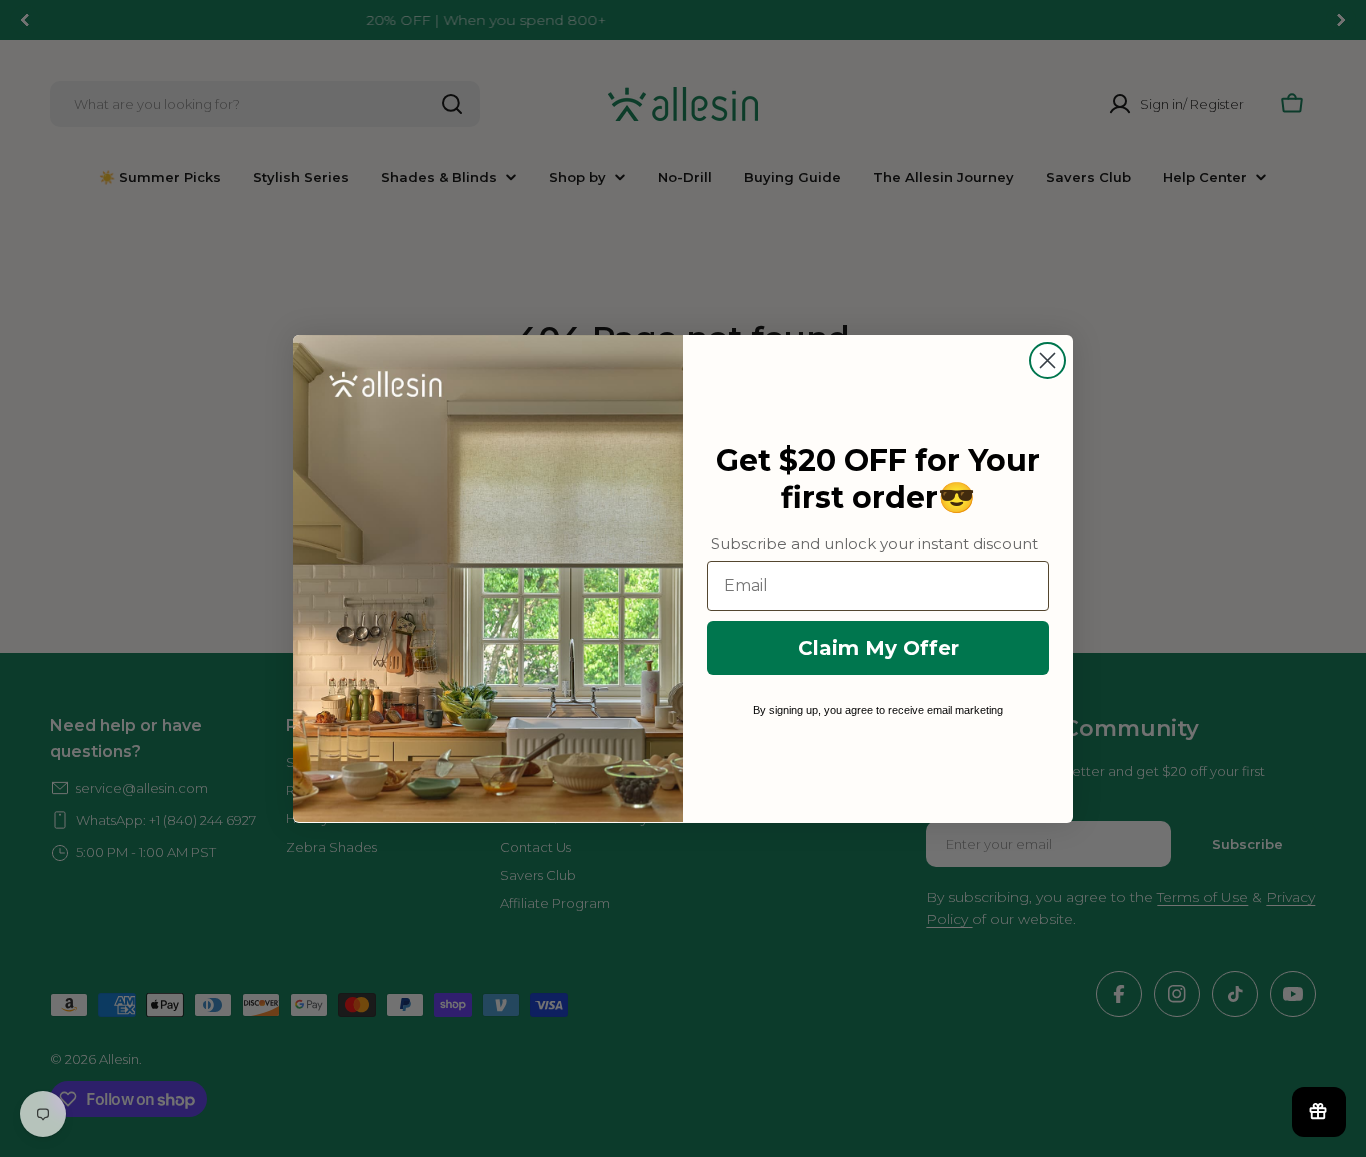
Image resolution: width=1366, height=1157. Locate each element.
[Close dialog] (1047, 360)
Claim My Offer (878, 647)
